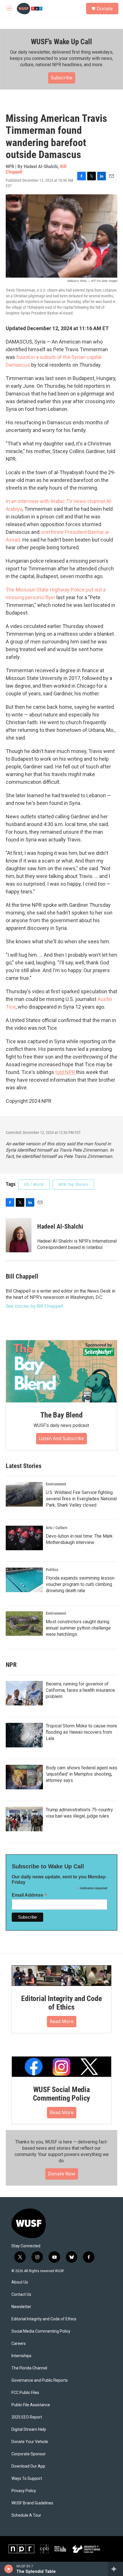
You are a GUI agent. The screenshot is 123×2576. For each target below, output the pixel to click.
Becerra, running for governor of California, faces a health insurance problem (80, 1690)
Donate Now (62, 2174)
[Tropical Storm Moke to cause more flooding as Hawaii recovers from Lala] (24, 1735)
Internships (21, 2356)
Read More (62, 2021)
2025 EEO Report (27, 2417)
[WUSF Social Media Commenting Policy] (61, 2067)
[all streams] (115, 2569)
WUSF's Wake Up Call (61, 42)
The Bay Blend (61, 1415)
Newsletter (21, 2307)
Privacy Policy (24, 2491)
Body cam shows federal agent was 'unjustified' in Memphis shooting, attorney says (82, 1774)
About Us (20, 2282)
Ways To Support (27, 2479)
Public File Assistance (31, 2405)
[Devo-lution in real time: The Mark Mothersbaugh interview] (24, 1538)
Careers (19, 2344)
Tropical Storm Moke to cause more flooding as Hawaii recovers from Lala (81, 1732)
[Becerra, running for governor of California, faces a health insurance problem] (24, 1693)
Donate (105, 9)
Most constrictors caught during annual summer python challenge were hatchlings (78, 1628)
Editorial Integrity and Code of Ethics (61, 2003)
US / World (34, 1184)
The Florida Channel (29, 2368)
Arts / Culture (57, 1528)
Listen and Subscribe (61, 1438)
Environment (56, 1484)
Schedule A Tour (26, 2515)
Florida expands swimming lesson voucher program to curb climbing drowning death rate (80, 1584)
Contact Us (21, 2295)
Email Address (29, 1895)
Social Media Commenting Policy (41, 2331)
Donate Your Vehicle (30, 2442)
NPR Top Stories (73, 1184)
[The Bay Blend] (61, 1371)
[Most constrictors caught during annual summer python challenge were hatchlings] (24, 1624)
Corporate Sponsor (29, 2454)
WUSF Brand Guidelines (32, 2503)
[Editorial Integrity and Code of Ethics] (61, 1976)
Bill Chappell (22, 1276)
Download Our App (28, 2466)
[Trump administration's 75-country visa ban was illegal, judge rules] (24, 1819)
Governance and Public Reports (40, 2380)
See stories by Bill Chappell (34, 1306)
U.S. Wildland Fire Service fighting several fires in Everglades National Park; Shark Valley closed (81, 1499)
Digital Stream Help (29, 2429)
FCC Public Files (25, 2393)
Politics (52, 1570)
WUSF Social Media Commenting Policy (62, 2094)
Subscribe (62, 78)
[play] (9, 2569)
